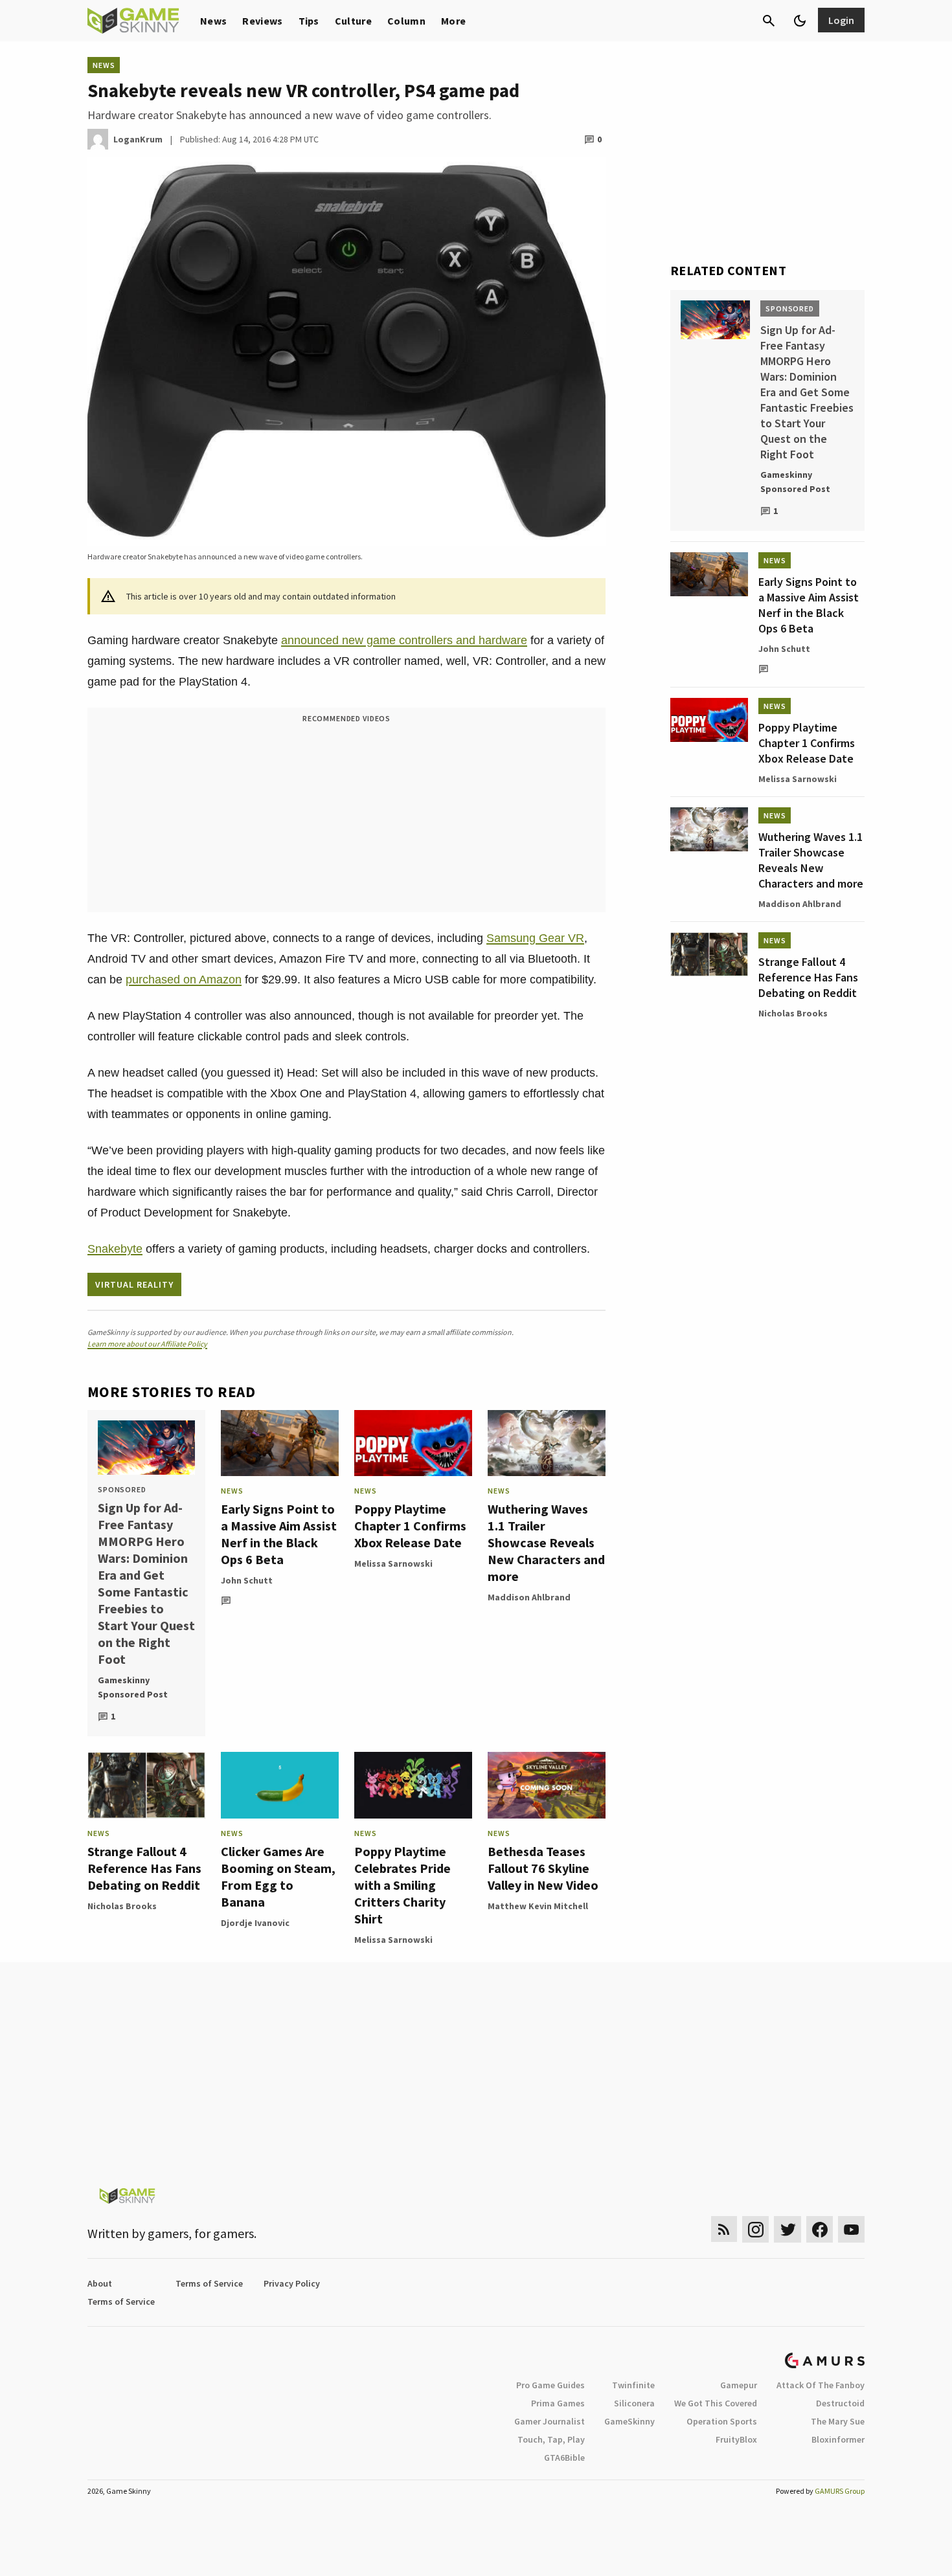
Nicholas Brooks (122, 1906)
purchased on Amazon (184, 980)
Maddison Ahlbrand (529, 1597)
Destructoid (840, 2403)
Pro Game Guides (550, 2385)
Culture (353, 21)
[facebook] (820, 2229)
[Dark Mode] (800, 21)
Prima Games (558, 2403)
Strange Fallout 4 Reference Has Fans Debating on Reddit (144, 1868)
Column (406, 21)
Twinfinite (633, 2385)
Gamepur (739, 2385)
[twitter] (788, 2229)
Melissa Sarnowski (393, 1563)
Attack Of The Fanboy (821, 2385)
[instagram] (755, 2229)
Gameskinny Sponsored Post (133, 1687)
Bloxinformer (838, 2439)
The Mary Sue (838, 2421)
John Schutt (247, 1580)
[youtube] (852, 2229)
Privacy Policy (292, 2283)
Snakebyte (115, 1249)
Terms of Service (209, 2283)
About (100, 2283)
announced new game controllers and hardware (404, 640)
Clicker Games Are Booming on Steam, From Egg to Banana (278, 1876)
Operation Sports (722, 2421)
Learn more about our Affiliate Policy (147, 1344)
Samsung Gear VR (535, 938)
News (213, 21)
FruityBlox (736, 2439)
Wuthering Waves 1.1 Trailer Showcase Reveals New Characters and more (546, 1542)
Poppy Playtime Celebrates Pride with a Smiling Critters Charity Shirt (402, 1885)
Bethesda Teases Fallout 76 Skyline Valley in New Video (543, 1868)
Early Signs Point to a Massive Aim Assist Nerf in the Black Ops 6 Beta (279, 1534)
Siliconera (634, 2403)
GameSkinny (629, 2421)
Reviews (262, 21)
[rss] (724, 2229)
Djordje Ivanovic (255, 1923)
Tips (309, 21)
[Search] (769, 21)
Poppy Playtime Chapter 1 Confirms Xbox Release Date (410, 1526)
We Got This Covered (716, 2403)
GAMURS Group (840, 2491)
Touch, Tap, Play (551, 2439)
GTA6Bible (564, 2458)
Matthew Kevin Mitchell (538, 1906)
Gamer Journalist (550, 2421)
